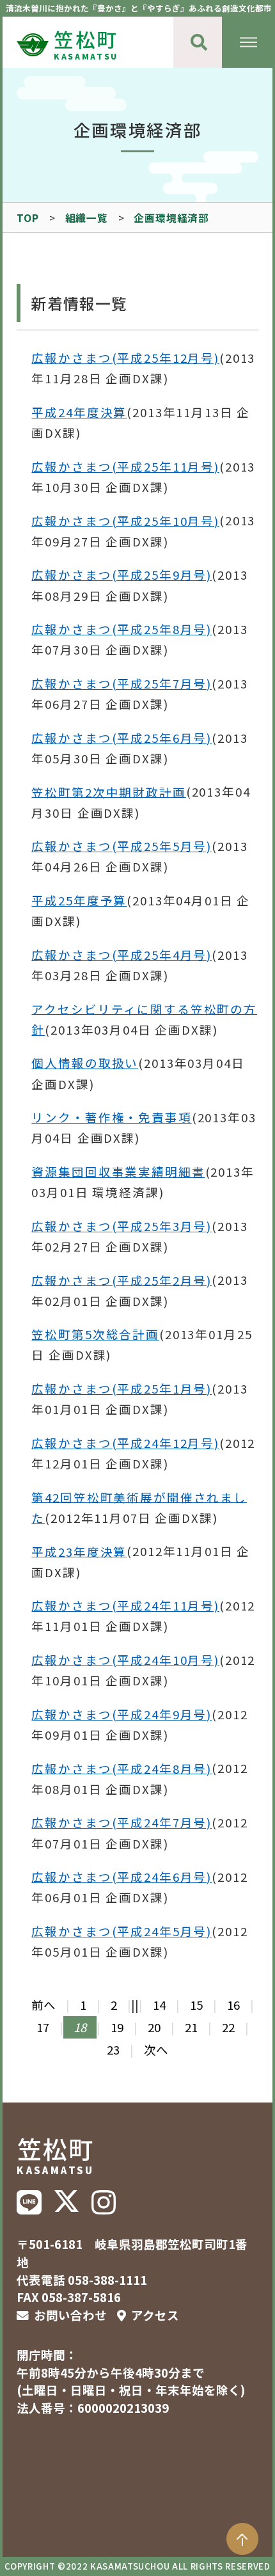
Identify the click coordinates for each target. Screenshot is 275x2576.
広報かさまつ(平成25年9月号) (122, 575)
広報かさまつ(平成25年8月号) (122, 629)
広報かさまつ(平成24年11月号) (125, 1605)
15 (196, 2005)
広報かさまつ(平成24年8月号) (122, 1768)
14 (159, 2005)
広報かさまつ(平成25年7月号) (122, 683)
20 (154, 2027)
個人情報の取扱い (85, 1063)
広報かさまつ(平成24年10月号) (125, 1660)
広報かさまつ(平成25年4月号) (122, 955)
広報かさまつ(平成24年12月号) (125, 1443)
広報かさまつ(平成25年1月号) (122, 1388)
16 (233, 2005)
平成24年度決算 (79, 412)
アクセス (155, 2315)
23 (113, 2049)
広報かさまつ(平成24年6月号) (122, 1877)
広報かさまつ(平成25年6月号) (122, 738)
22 (228, 2027)
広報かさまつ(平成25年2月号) (122, 1280)
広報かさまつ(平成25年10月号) (125, 520)
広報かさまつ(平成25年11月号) (125, 466)
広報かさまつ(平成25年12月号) (125, 358)
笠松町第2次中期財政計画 (108, 791)
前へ (43, 2005)
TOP (27, 218)
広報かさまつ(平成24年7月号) (122, 1822)
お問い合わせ (70, 2315)
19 (117, 2027)
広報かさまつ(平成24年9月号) (122, 1714)
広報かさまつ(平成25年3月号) (122, 1226)
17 (43, 2027)
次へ (156, 2049)
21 (191, 2027)
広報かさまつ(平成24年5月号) (122, 1931)
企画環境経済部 (171, 218)
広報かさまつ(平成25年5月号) (122, 846)
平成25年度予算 (79, 900)
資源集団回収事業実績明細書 (118, 1172)
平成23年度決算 (79, 1551)
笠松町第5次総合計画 (95, 1334)
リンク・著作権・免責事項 (111, 1117)
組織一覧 (87, 218)
